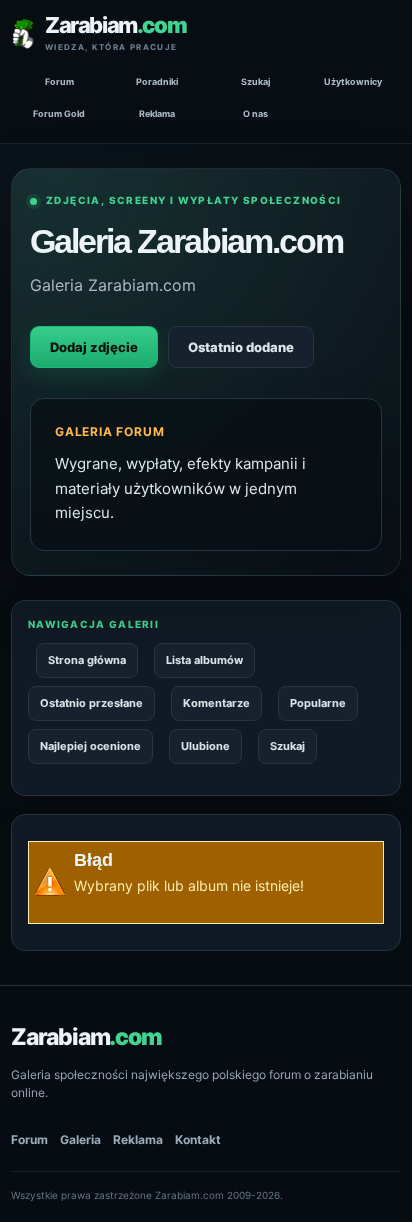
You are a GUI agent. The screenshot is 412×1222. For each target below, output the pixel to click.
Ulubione (205, 746)
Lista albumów (204, 660)
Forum (59, 81)
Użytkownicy (353, 81)
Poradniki (157, 81)
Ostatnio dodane (241, 347)
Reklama (157, 113)
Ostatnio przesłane (91, 703)
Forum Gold (59, 113)
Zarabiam (86, 1037)
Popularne (318, 703)
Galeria (80, 1139)
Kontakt (198, 1139)
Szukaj (255, 81)
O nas (255, 113)
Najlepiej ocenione (90, 746)
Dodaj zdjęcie (94, 347)
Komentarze (216, 703)
